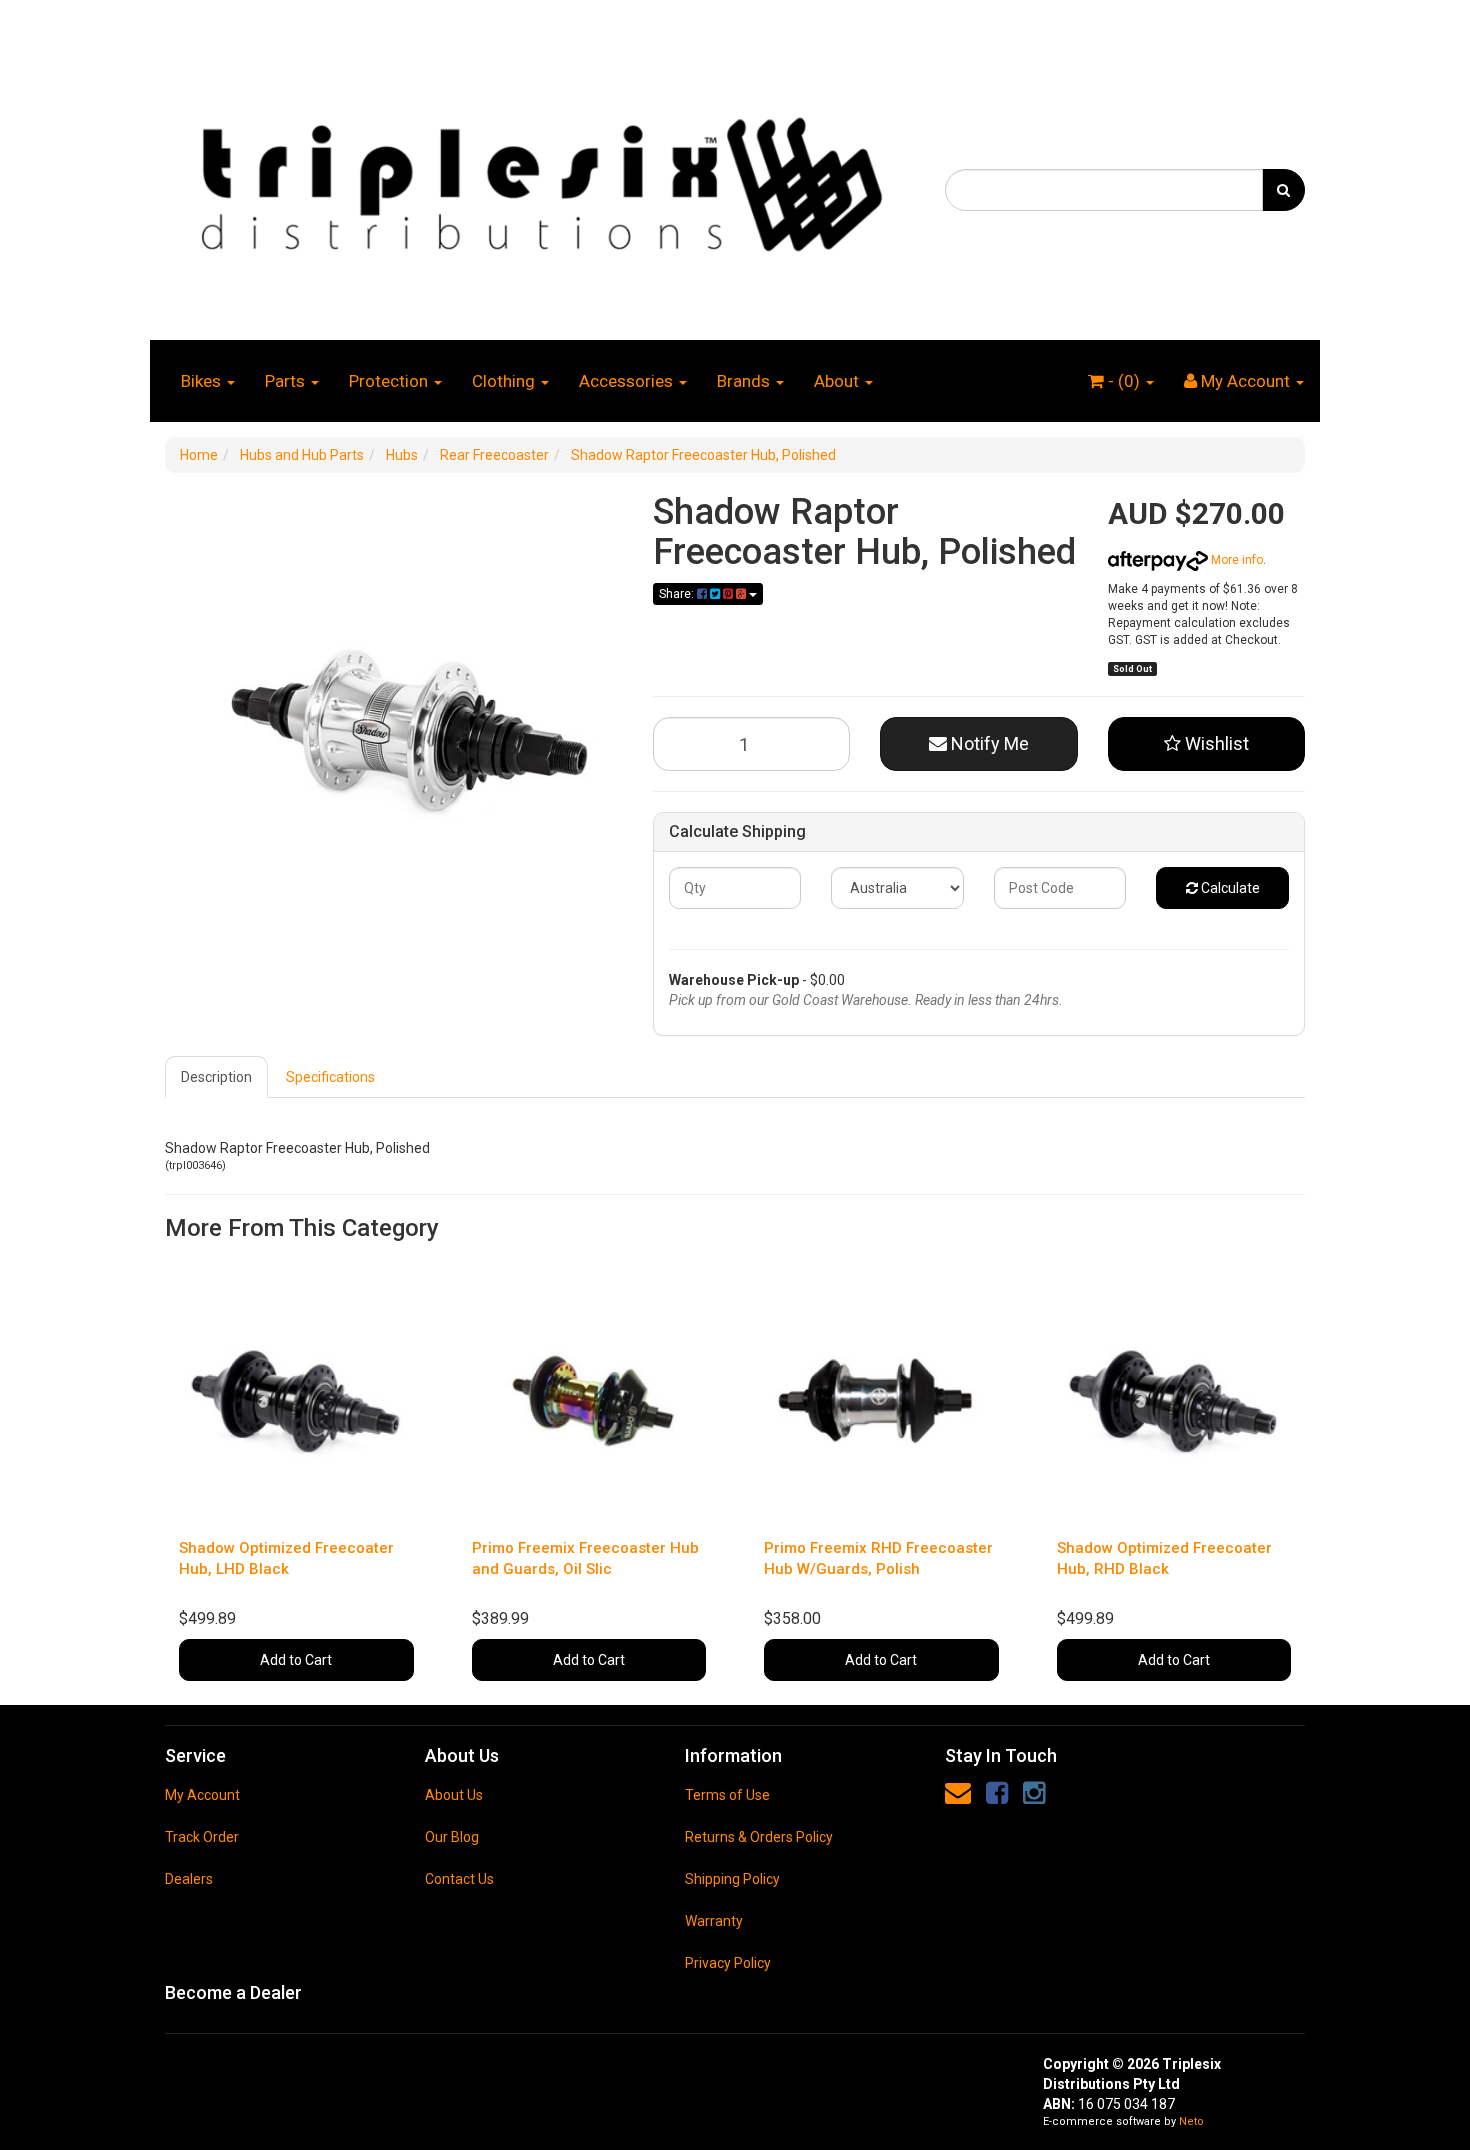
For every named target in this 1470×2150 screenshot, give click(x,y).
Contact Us (459, 1879)
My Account (202, 1795)
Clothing (505, 381)
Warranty (714, 1921)
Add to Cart (296, 1660)
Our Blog (452, 1837)
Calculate (1229, 888)
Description (216, 1077)
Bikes (203, 381)
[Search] (1283, 190)
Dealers (189, 1879)
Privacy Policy (728, 1963)
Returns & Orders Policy (759, 1837)
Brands (745, 381)
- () (1124, 381)
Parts (287, 381)
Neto (1191, 2121)
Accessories (628, 381)
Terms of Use (727, 1795)
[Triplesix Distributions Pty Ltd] (540, 179)
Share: (678, 594)
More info (1235, 560)
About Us (454, 1795)
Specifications (330, 1077)
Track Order (202, 1837)
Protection (390, 381)
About (838, 381)
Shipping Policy (732, 1879)
